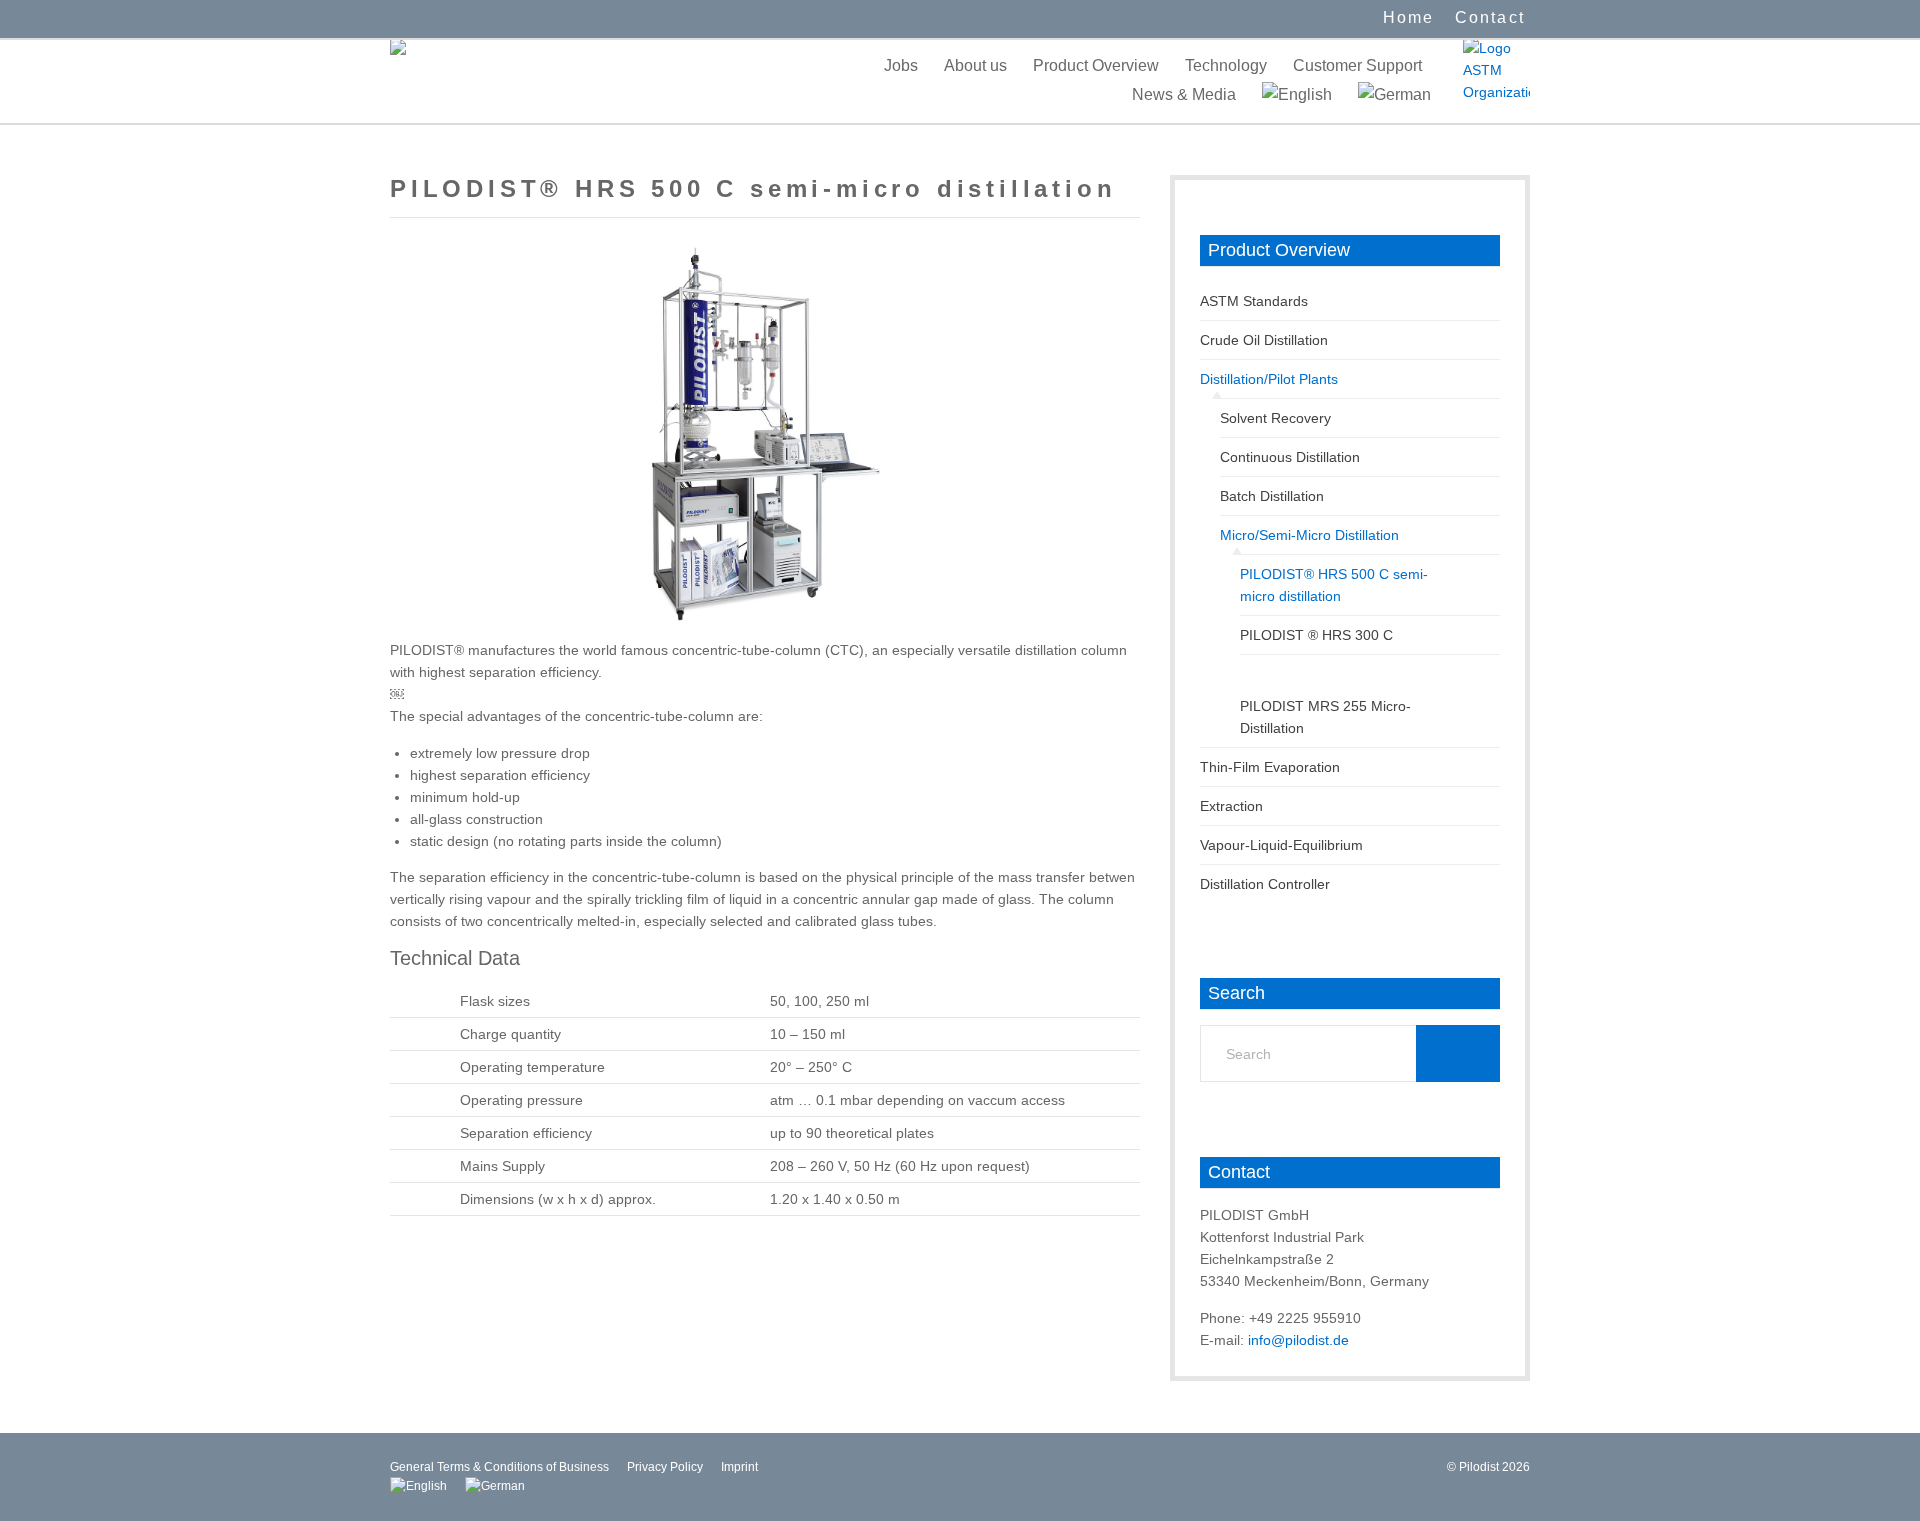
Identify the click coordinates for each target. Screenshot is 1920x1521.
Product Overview (1096, 65)
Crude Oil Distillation (1264, 340)
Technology (1226, 65)
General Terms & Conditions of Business (499, 1467)
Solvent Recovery (1275, 418)
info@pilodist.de (1298, 1340)
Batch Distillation (1272, 496)
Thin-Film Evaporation (1270, 767)
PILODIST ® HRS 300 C (1316, 635)
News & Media (1184, 94)
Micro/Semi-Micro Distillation (1309, 535)
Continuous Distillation (1290, 457)
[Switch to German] (1394, 94)
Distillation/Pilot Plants (1269, 379)
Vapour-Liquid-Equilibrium (1281, 845)
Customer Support (1357, 65)
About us (975, 65)
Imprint (739, 1467)
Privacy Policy (665, 1467)
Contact (1490, 17)
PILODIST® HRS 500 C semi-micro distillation (1334, 585)
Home (1409, 17)
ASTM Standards (1254, 301)
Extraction (1231, 806)
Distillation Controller (1265, 884)
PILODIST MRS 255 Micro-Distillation (1325, 717)
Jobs (901, 65)
